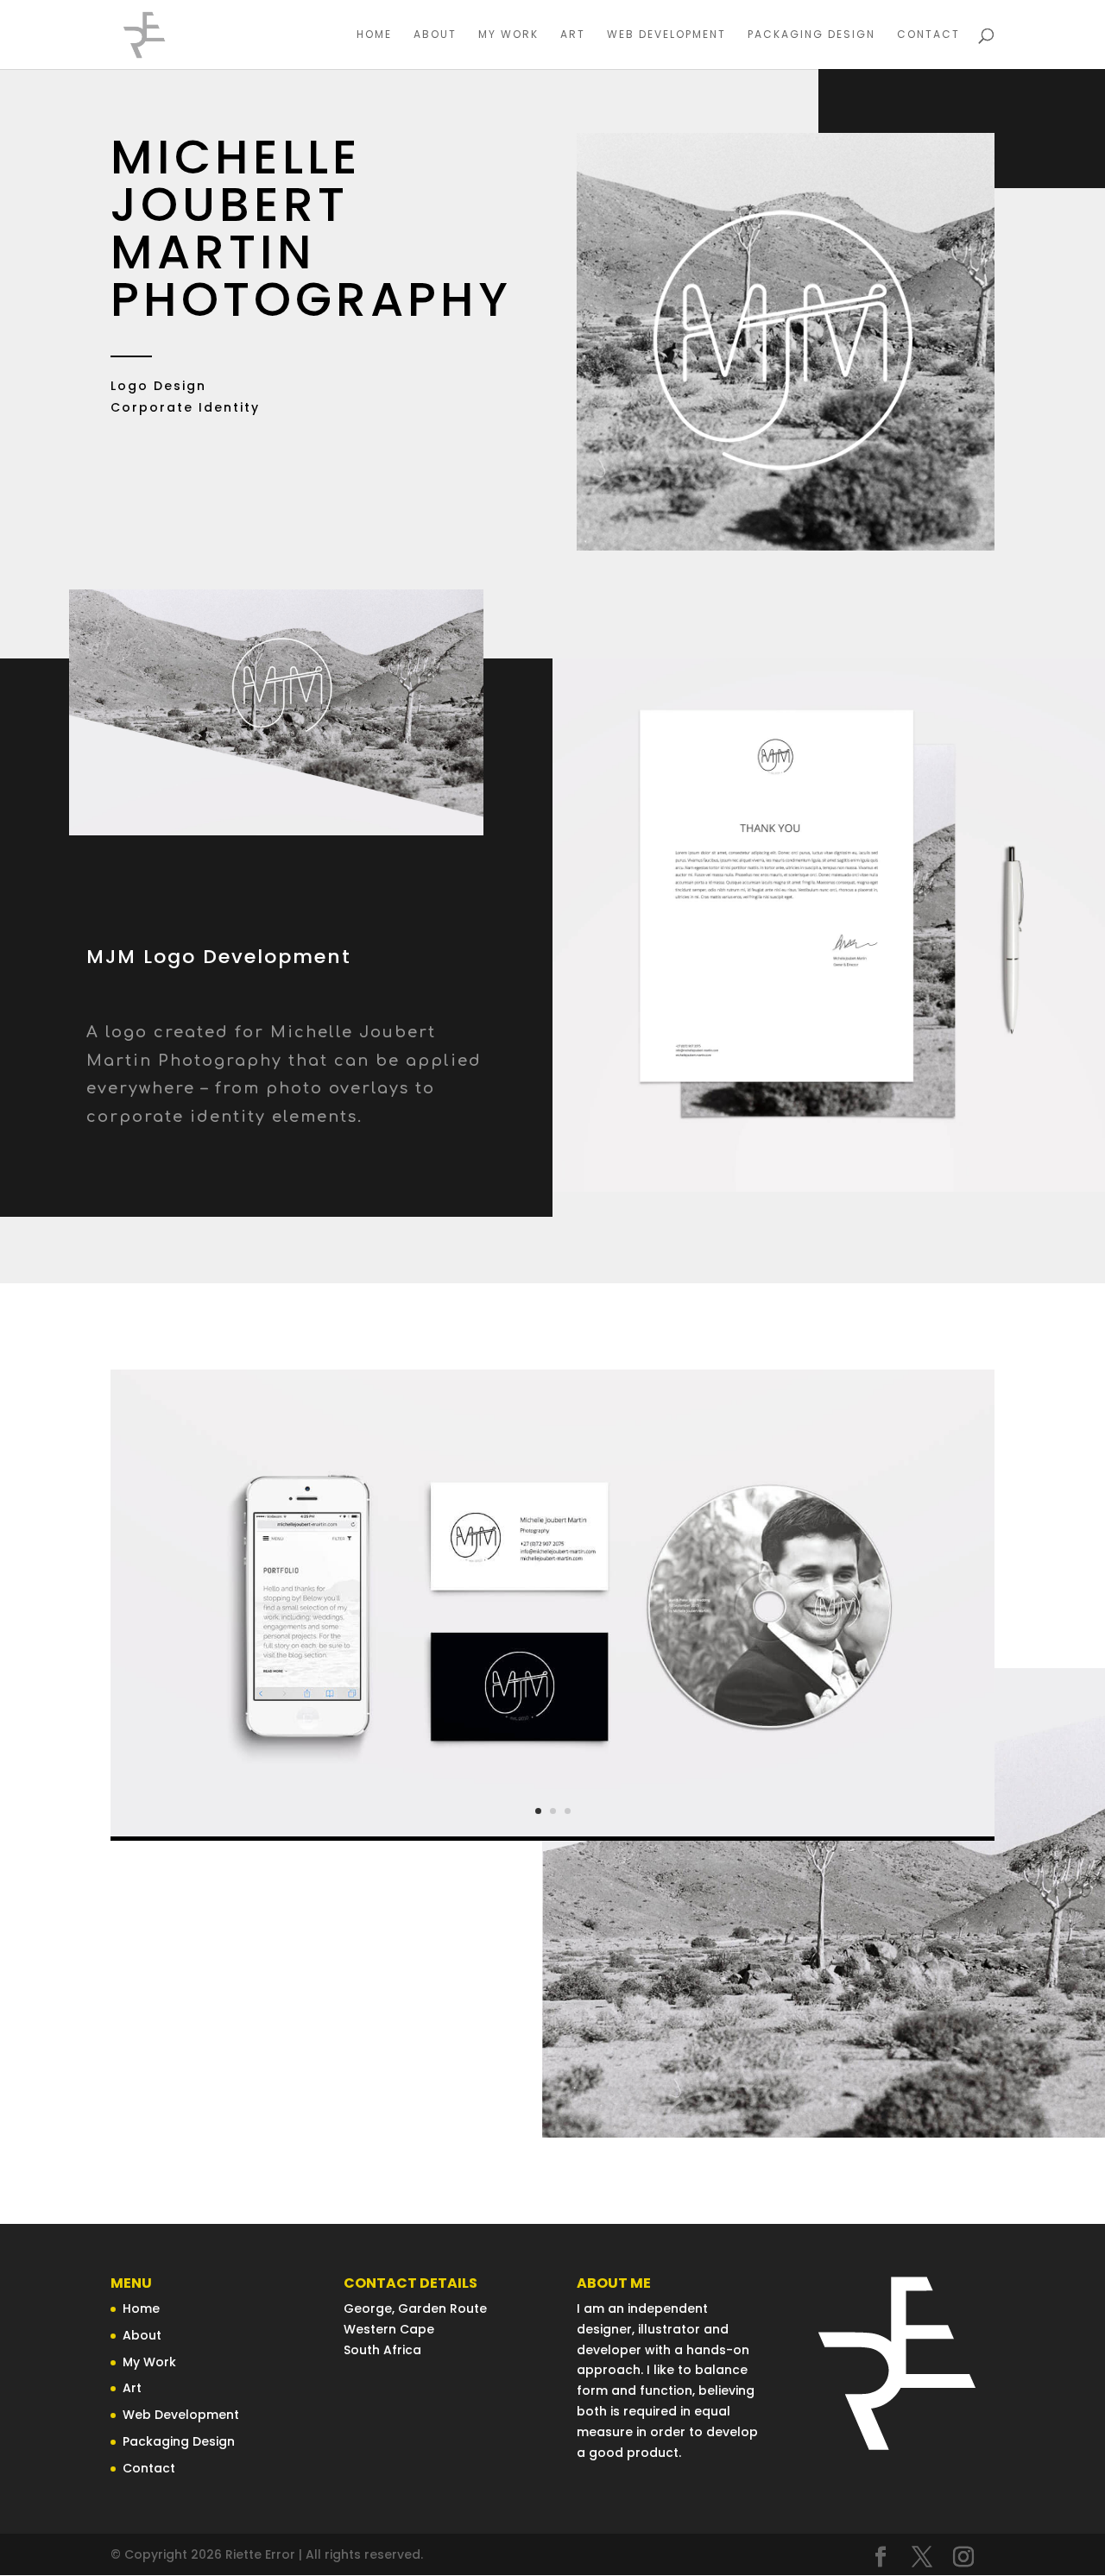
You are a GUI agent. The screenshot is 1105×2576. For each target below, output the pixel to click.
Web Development (666, 35)
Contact (928, 35)
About (435, 35)
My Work (508, 35)
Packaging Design (811, 35)
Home (374, 35)
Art (573, 35)
